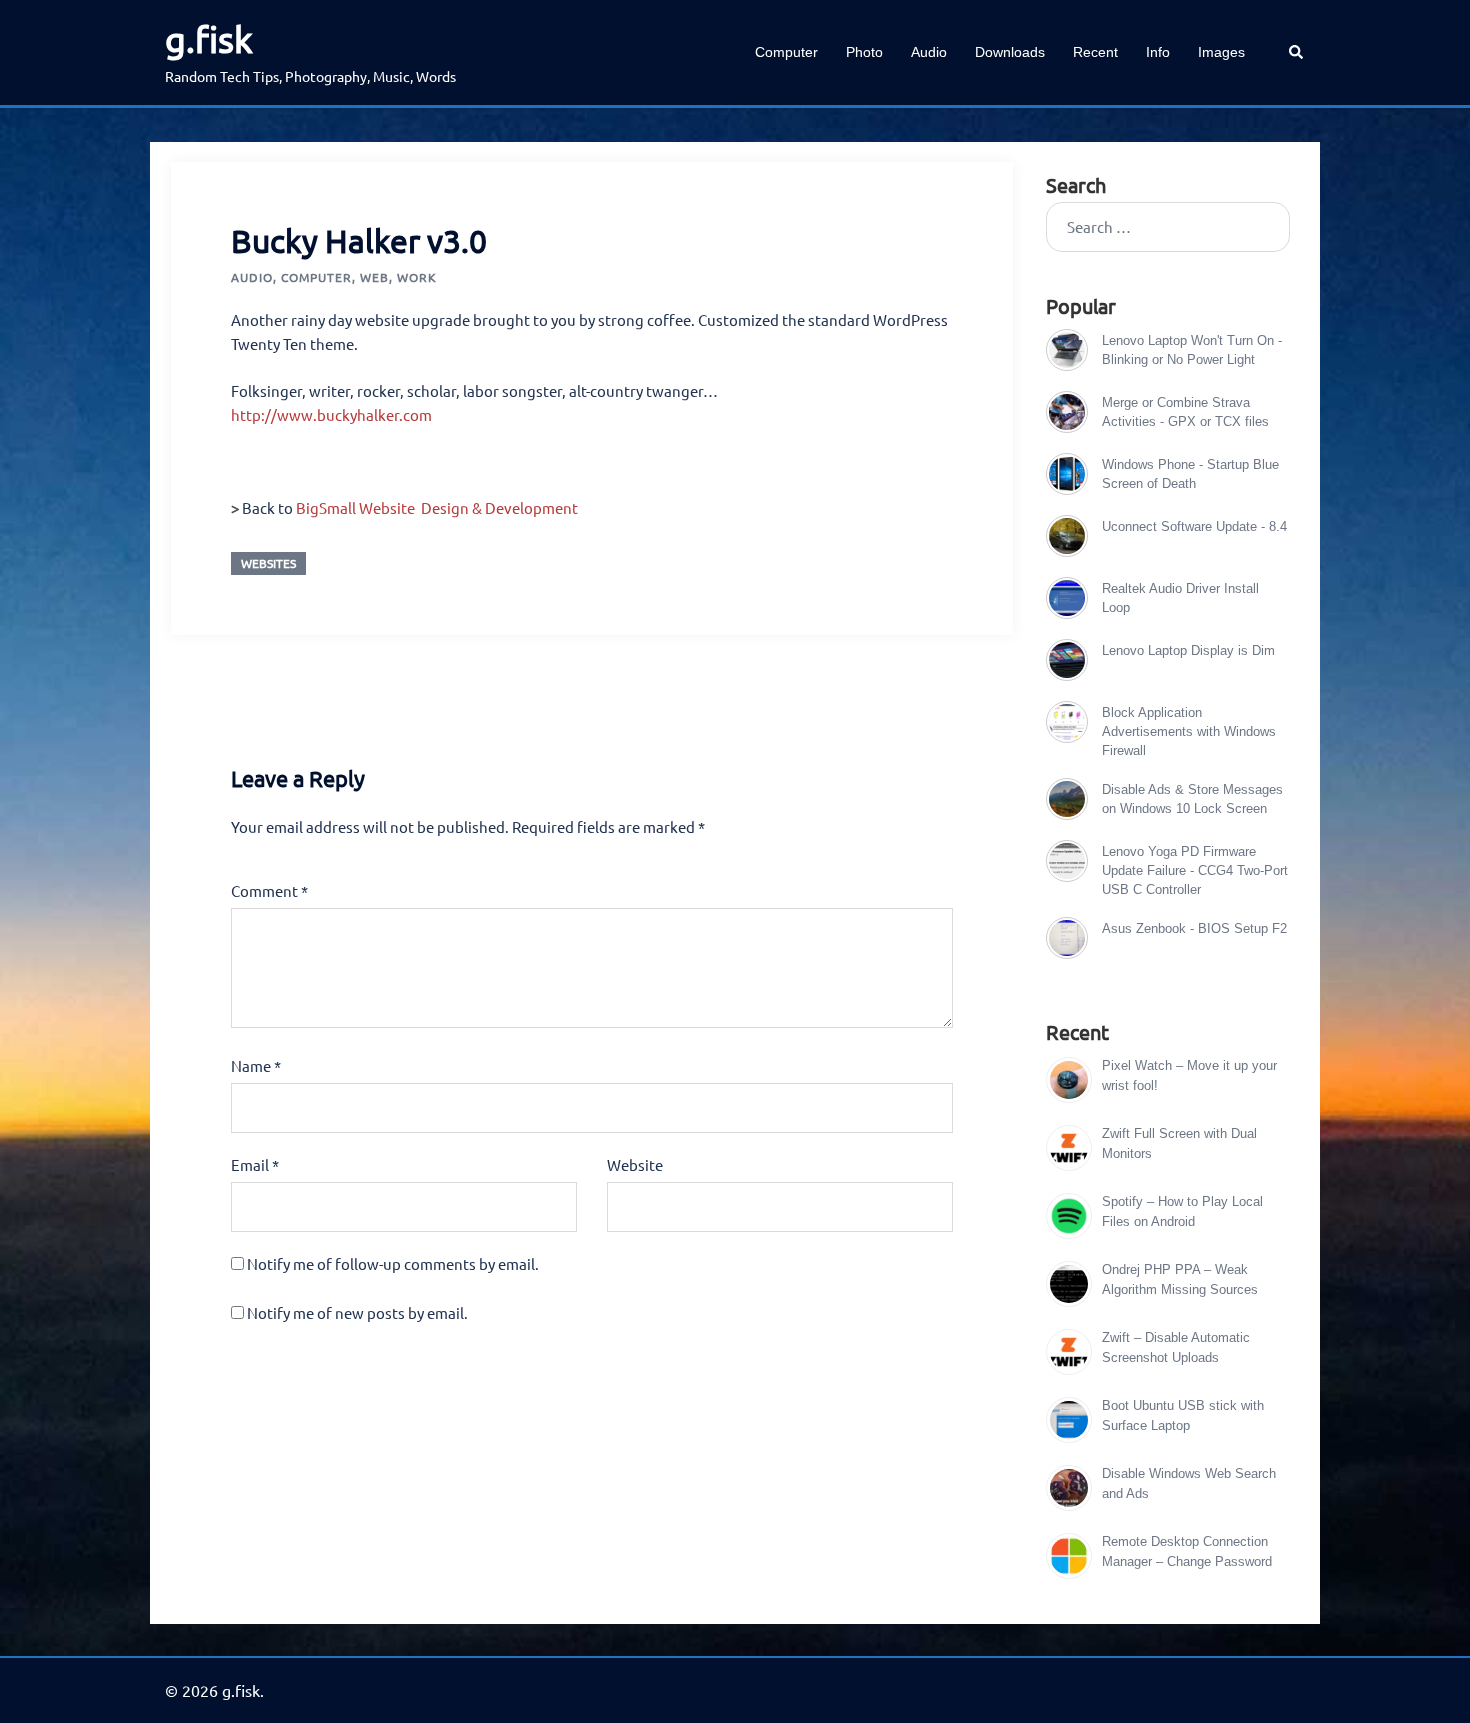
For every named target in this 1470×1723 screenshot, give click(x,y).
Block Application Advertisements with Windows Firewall (1189, 731)
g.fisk (209, 38)
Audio (929, 52)
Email (255, 1164)
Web (374, 277)
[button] (1297, 52)
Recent (1095, 52)
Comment (269, 890)
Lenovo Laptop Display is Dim (1188, 650)
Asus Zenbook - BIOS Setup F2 (1194, 928)
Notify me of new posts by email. (357, 1312)
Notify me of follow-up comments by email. (393, 1263)
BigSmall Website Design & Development (437, 507)
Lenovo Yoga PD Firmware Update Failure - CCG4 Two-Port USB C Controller (1195, 870)
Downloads (1010, 52)
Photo (864, 52)
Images (1221, 52)
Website (635, 1164)
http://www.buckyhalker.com (331, 414)
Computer (786, 52)
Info (1158, 52)
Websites (268, 563)
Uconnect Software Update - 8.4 (1194, 526)
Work (417, 277)
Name (256, 1065)
